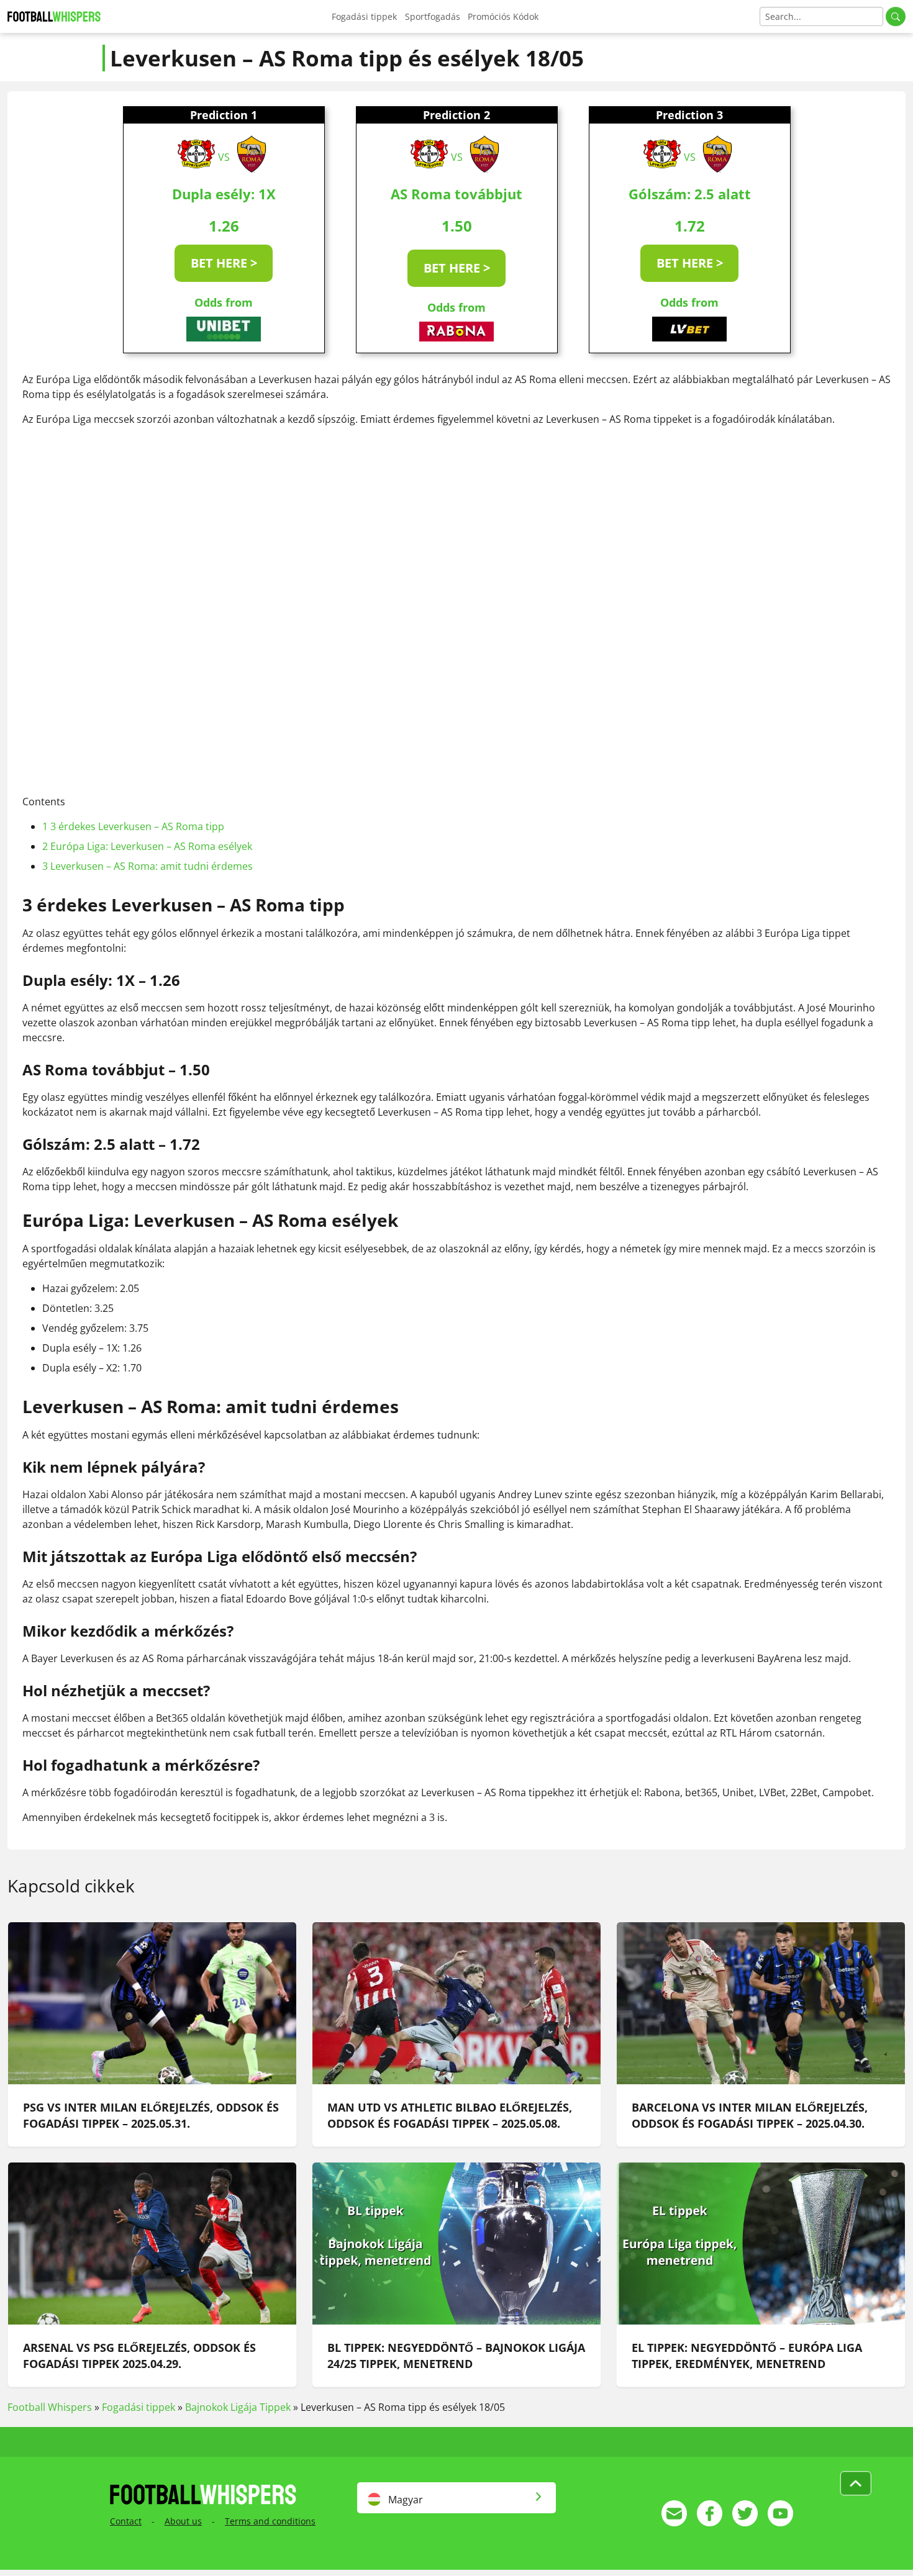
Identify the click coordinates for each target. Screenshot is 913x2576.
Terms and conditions (270, 2521)
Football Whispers (50, 2407)
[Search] (896, 16)
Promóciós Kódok (503, 16)
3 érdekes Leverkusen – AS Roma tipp (133, 826)
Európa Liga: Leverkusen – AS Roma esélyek (147, 846)
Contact (126, 2521)
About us (183, 2521)
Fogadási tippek (364, 16)
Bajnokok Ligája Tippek (238, 2407)
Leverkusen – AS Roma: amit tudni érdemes (148, 866)
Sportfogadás (433, 16)
